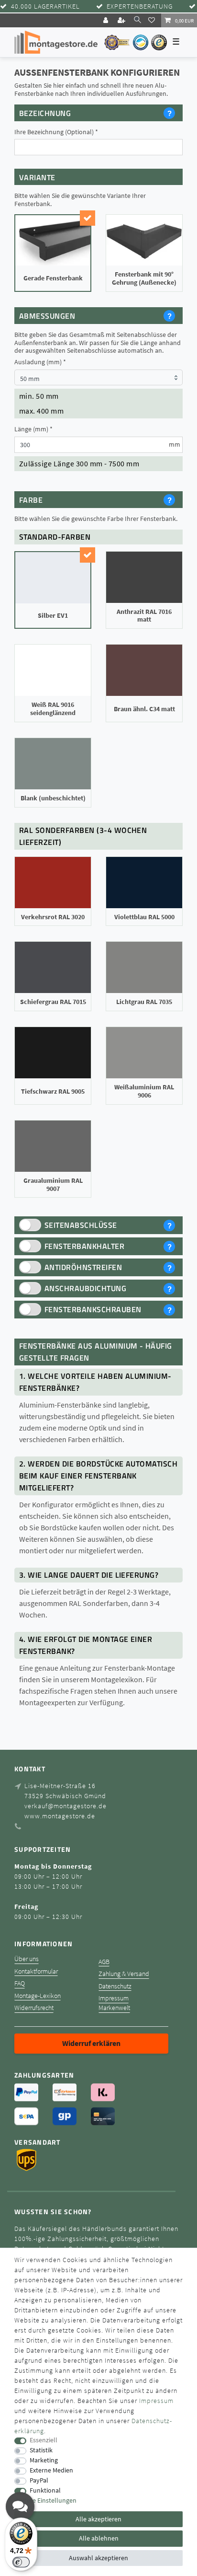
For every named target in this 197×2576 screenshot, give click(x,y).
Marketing (44, 2460)
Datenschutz (115, 1986)
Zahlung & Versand (124, 1974)
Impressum (114, 1998)
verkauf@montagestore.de (66, 1806)
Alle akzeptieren (98, 2519)
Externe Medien (51, 2470)
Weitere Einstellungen (45, 2501)
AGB (104, 1962)
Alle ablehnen (99, 2538)
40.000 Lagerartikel (45, 6)
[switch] (21, 2562)
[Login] (107, 20)
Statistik (41, 2450)
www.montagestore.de (60, 1816)
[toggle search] (137, 20)
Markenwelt (114, 2008)
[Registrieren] (122, 20)
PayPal (39, 2480)
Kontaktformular (36, 1971)
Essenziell (44, 2440)
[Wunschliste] (153, 20)
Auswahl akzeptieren (98, 2558)
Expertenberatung (140, 6)
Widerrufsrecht (34, 2008)
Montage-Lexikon (38, 1996)
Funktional (45, 2490)
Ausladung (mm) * (40, 362)
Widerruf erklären (91, 2043)
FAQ (20, 1983)
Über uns (27, 1959)
